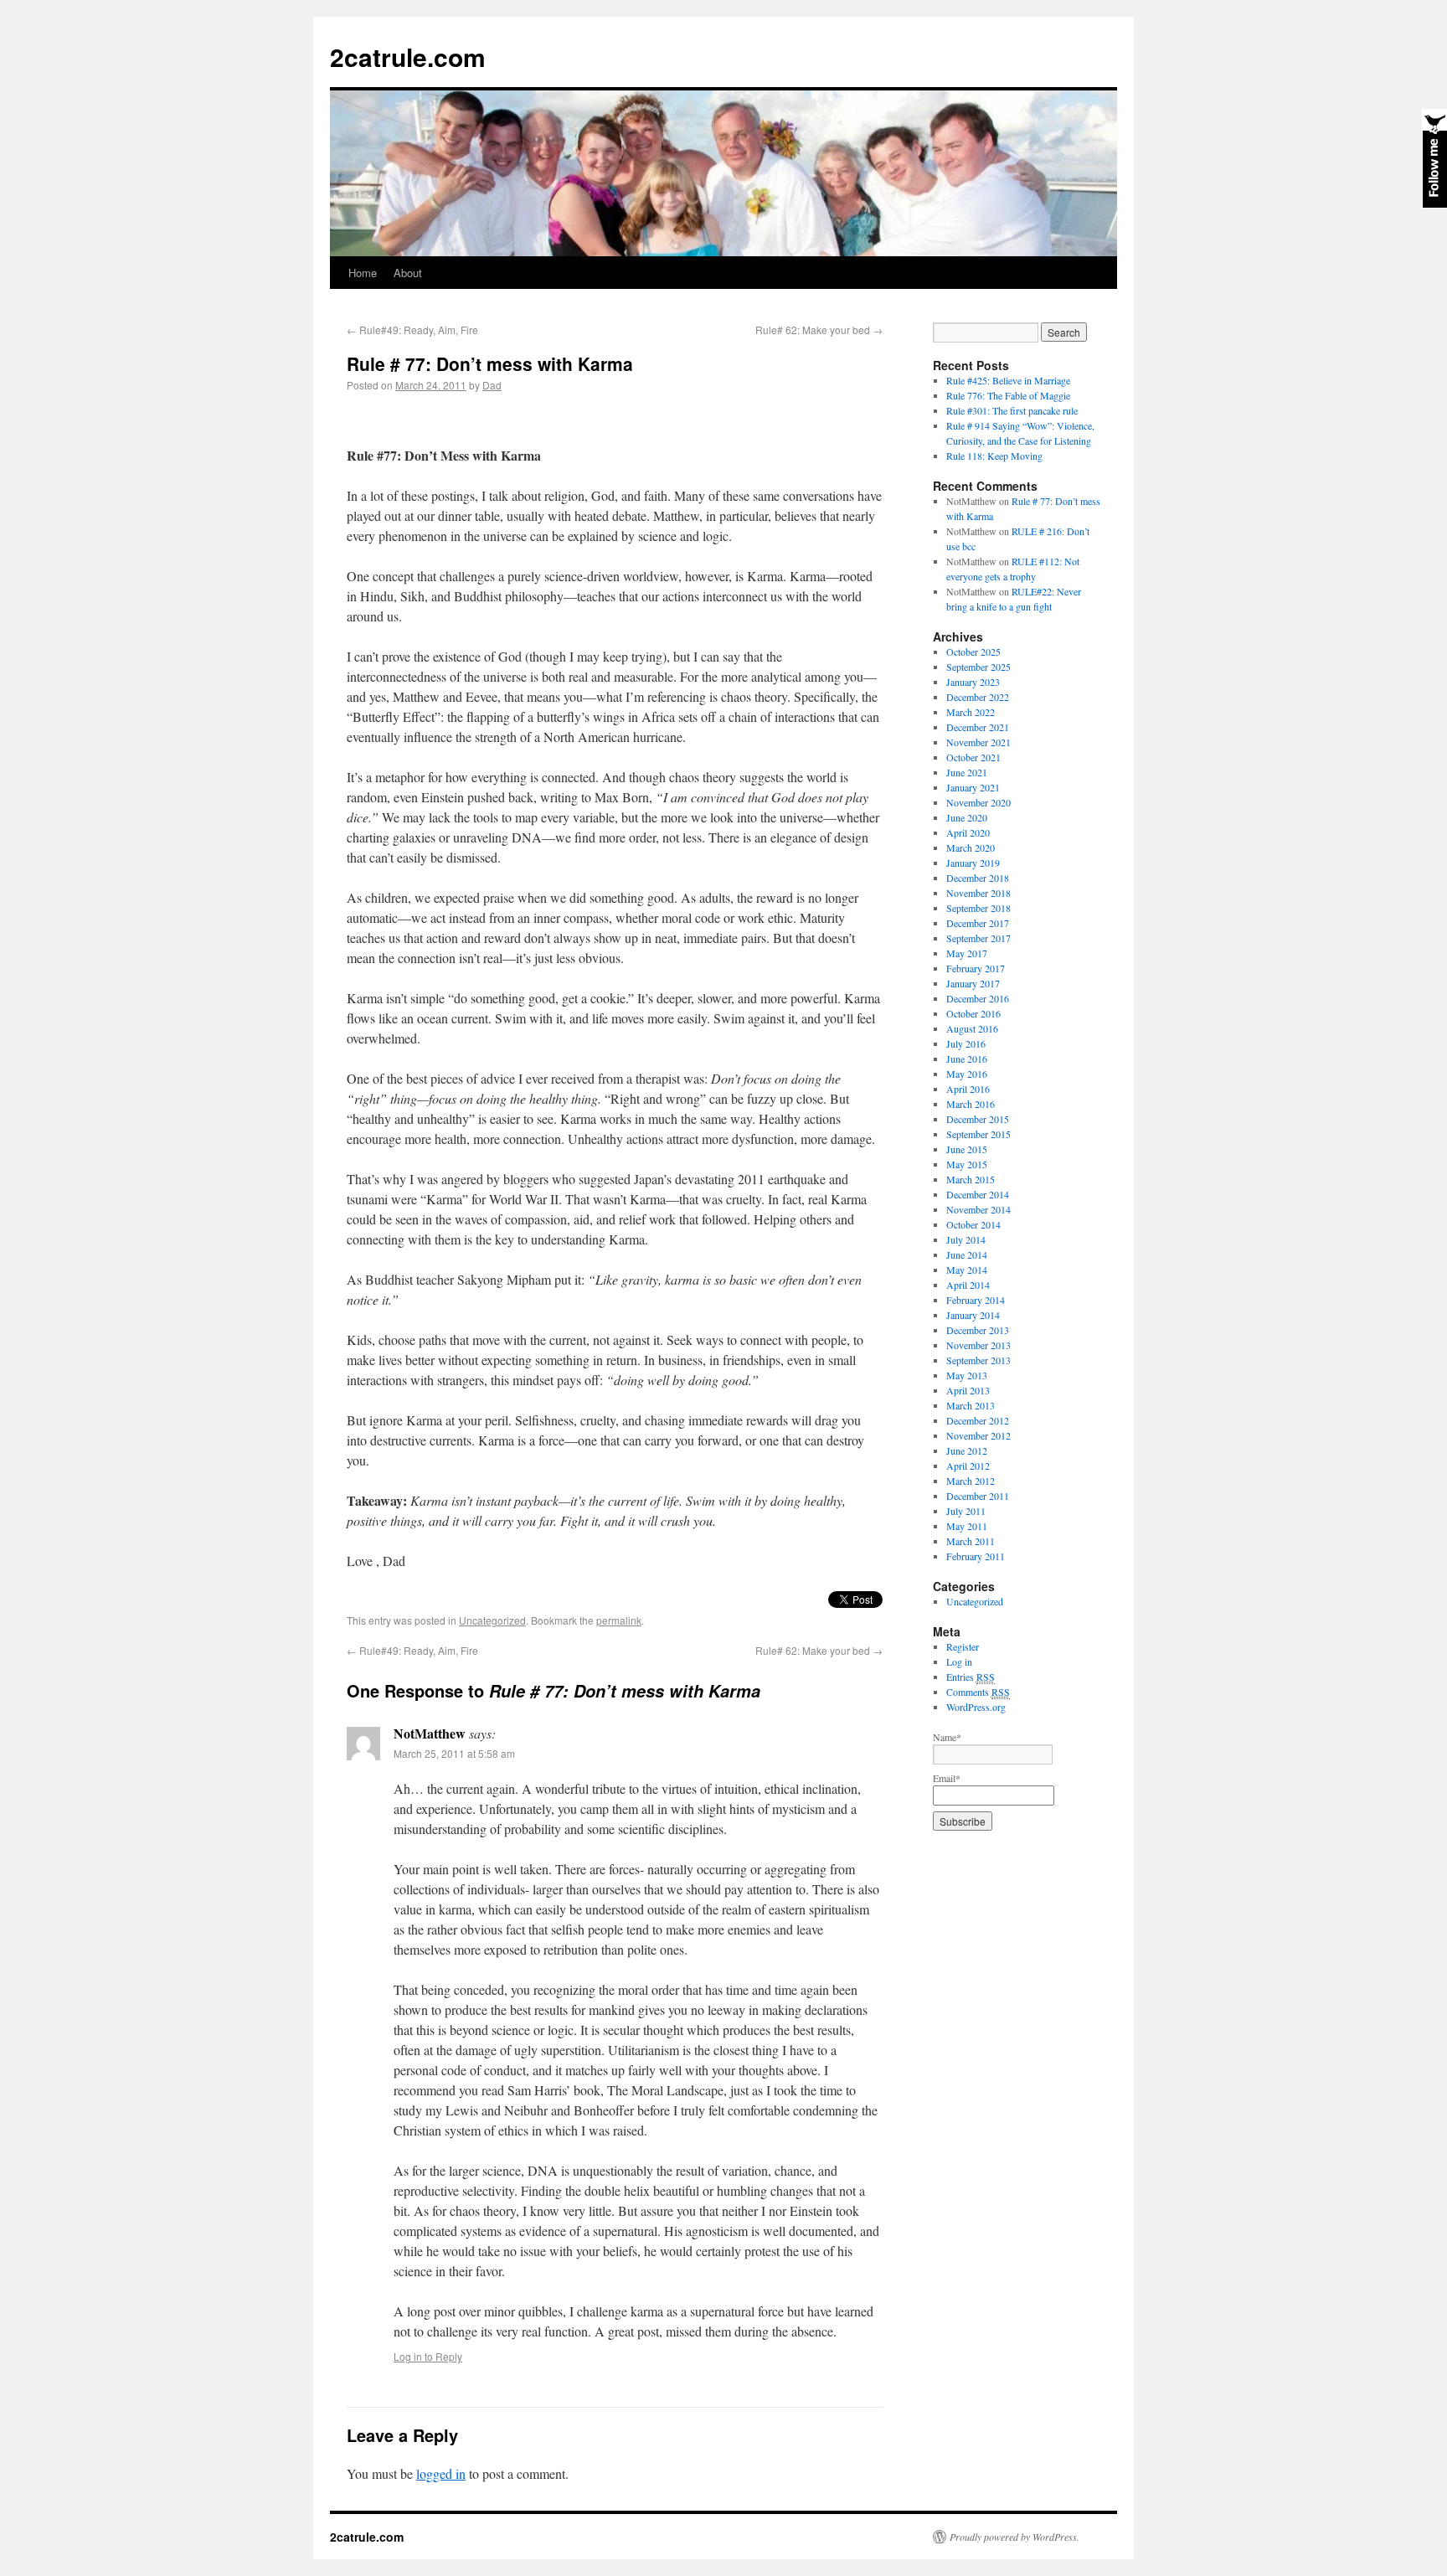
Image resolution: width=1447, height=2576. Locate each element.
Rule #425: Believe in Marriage (1008, 380)
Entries (971, 1677)
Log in (959, 1662)
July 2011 (966, 1511)
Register (963, 1646)
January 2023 (973, 682)
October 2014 (973, 1224)
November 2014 (978, 1209)
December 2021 (978, 727)
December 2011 (978, 1496)
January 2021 (973, 787)
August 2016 (972, 1028)
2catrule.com (408, 57)
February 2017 (976, 968)
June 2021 (967, 772)
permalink (619, 1620)
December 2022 (978, 697)
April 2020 (968, 832)
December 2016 (978, 998)
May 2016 (967, 1074)
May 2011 (967, 1526)
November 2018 (978, 893)
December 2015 (978, 1119)
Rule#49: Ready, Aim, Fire (412, 330)
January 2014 (973, 1315)
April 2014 (968, 1285)
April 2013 (968, 1390)
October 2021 (973, 757)
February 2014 (976, 1300)
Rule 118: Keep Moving (994, 456)
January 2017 (973, 983)
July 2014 (966, 1239)
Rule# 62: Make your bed (819, 330)
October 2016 (973, 1013)
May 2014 (967, 1270)
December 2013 (978, 1330)
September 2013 (978, 1360)
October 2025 (973, 652)
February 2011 (976, 1556)
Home (363, 273)
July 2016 (966, 1043)
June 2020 (967, 817)
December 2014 (978, 1194)
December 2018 (978, 878)
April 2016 (968, 1089)
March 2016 (971, 1104)
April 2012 (968, 1466)
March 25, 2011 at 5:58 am (454, 1753)
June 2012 (967, 1450)
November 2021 (978, 742)
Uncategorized (492, 1620)
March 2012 (971, 1481)
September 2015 (978, 1134)
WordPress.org (976, 1707)
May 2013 (967, 1375)
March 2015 (971, 1179)
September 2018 (978, 908)
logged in (441, 2473)
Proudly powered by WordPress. (1014, 2537)
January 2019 (973, 863)
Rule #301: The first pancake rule (1012, 410)
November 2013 (978, 1345)
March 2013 (971, 1405)
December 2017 (978, 923)
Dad (492, 385)
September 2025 (978, 667)
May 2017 (967, 953)
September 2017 (978, 938)
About (408, 273)
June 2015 (967, 1149)
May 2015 (967, 1164)
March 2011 (971, 1541)
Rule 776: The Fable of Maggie (1008, 395)
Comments (978, 1692)
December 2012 (978, 1420)
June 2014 (967, 1255)
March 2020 (971, 848)
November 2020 (978, 802)
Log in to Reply (428, 2356)
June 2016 (967, 1059)
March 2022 (971, 712)
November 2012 (978, 1435)
